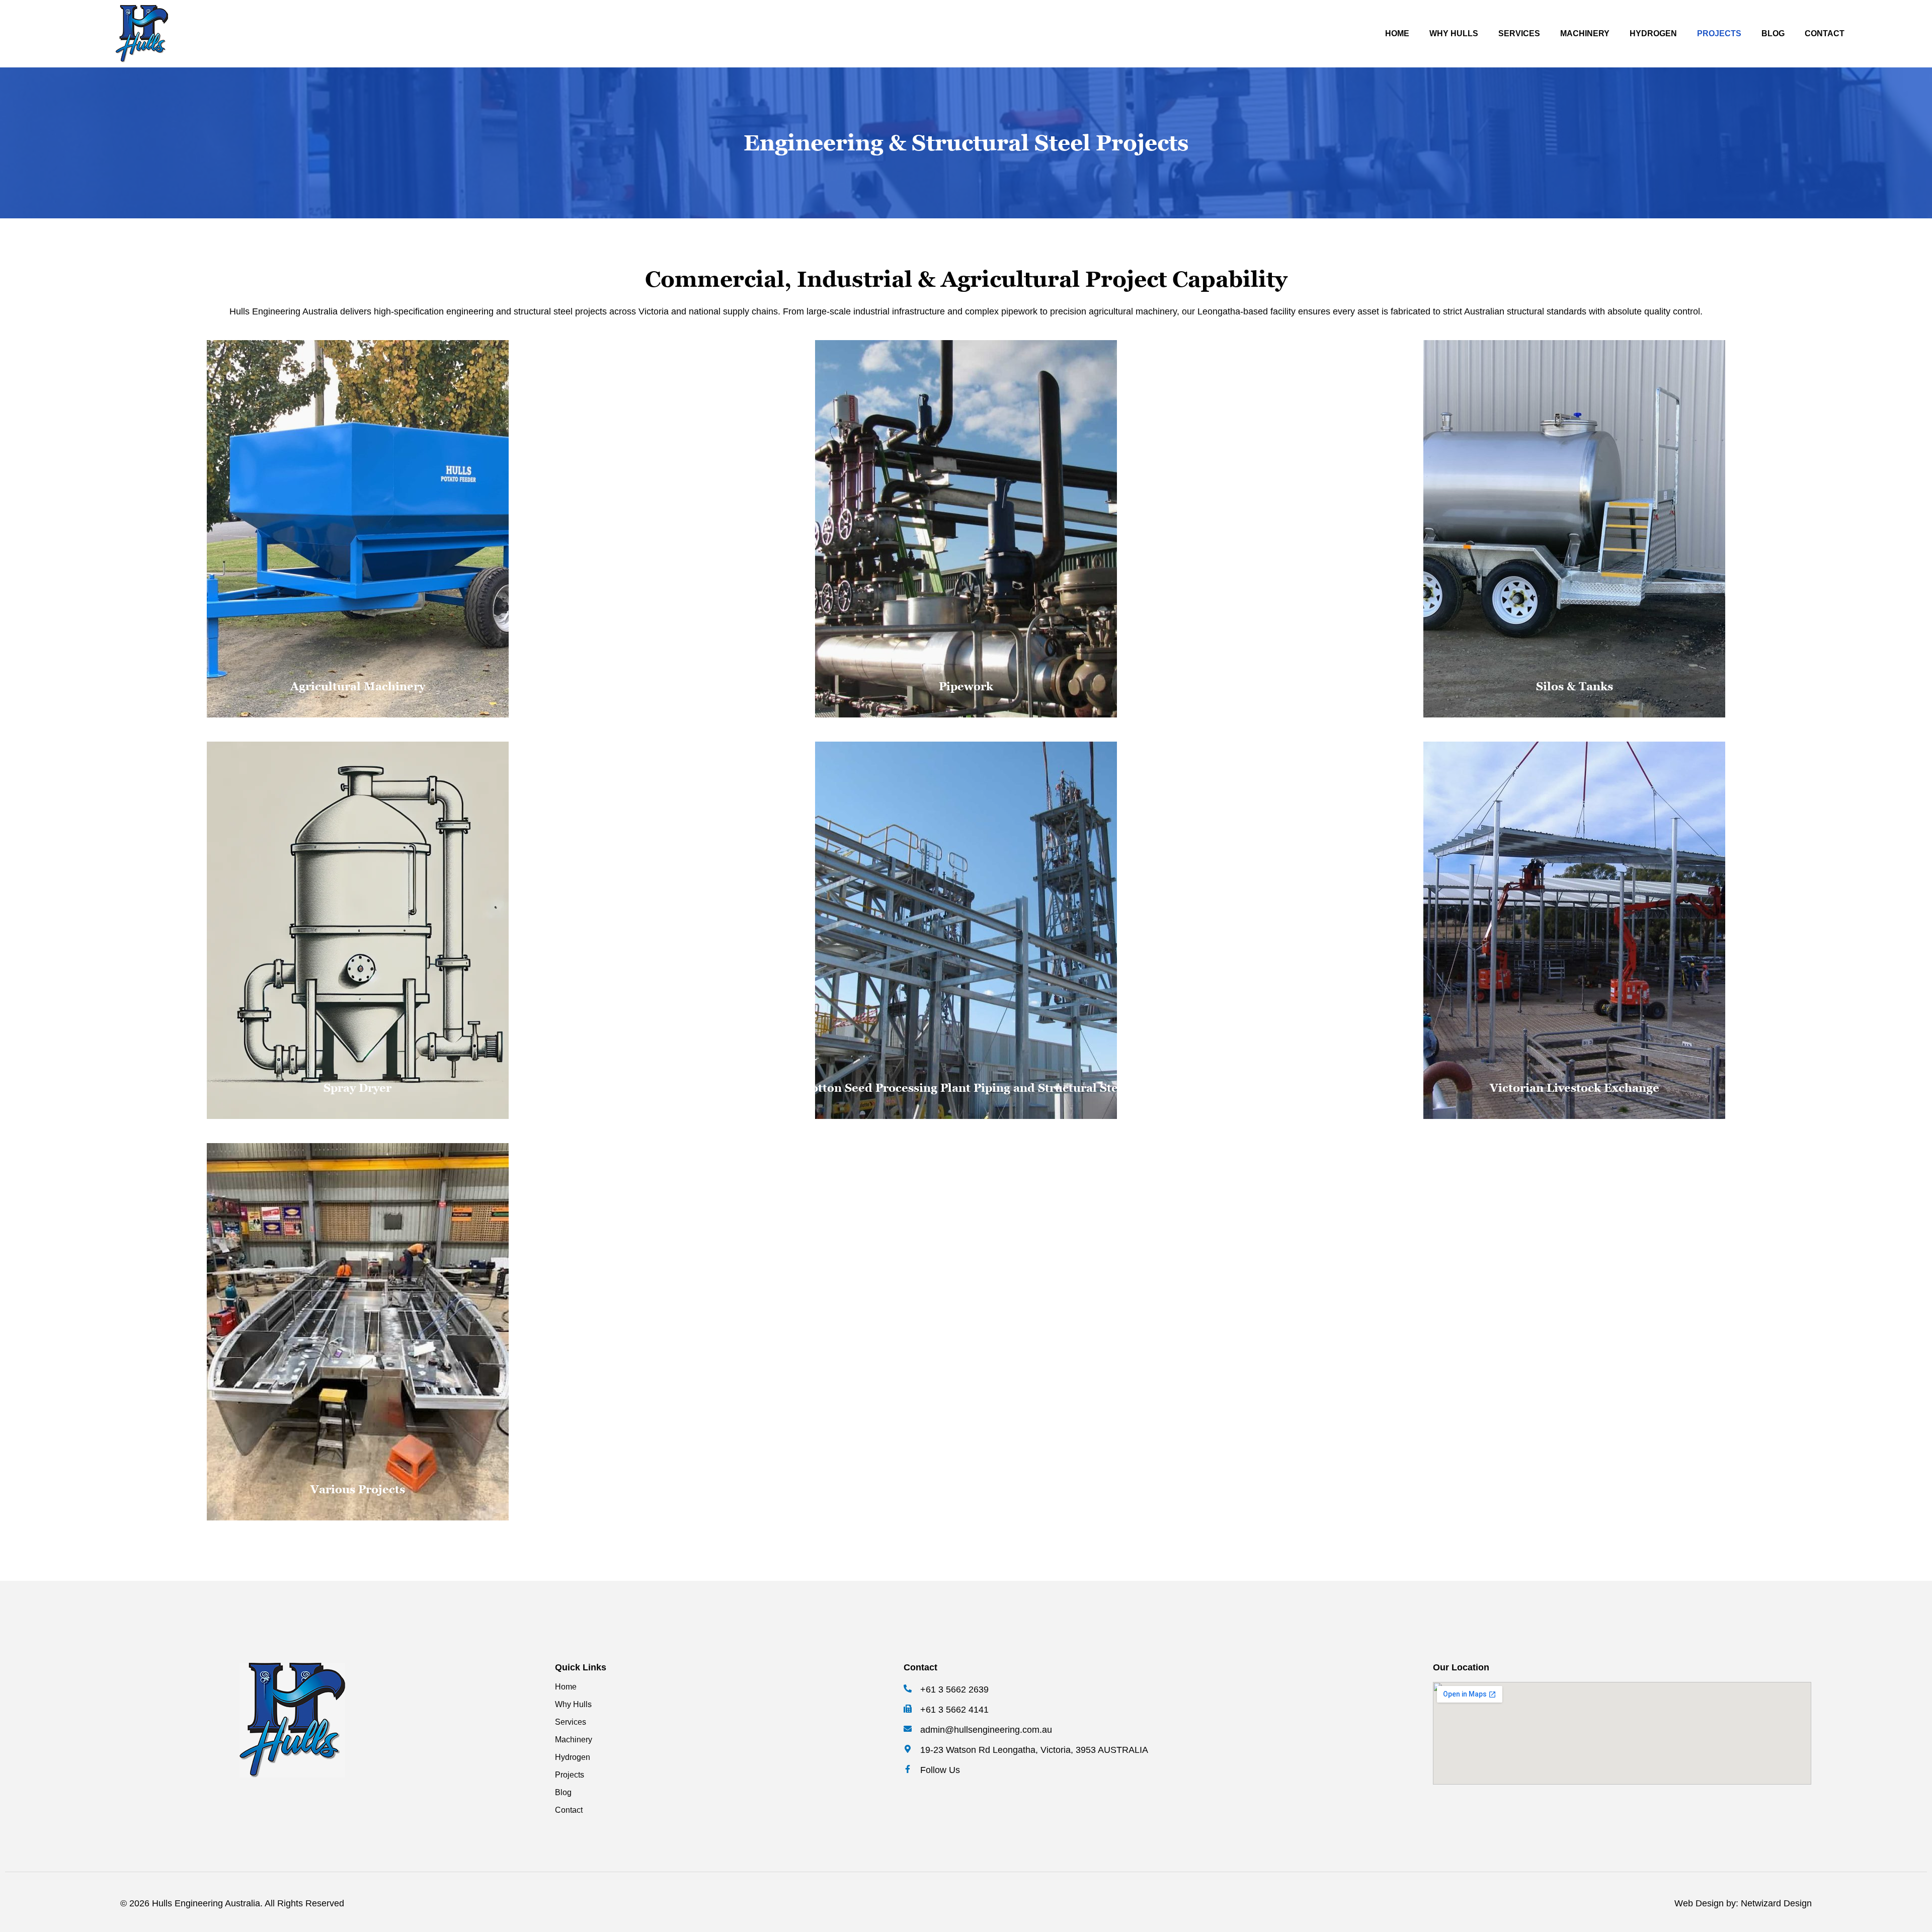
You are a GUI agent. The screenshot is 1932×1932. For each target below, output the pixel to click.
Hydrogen (1653, 33)
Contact (1825, 33)
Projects (1719, 33)
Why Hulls (1454, 33)
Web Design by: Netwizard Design (1743, 1903)
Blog (1773, 33)
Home (1397, 33)
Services (1519, 33)
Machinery (1585, 33)
